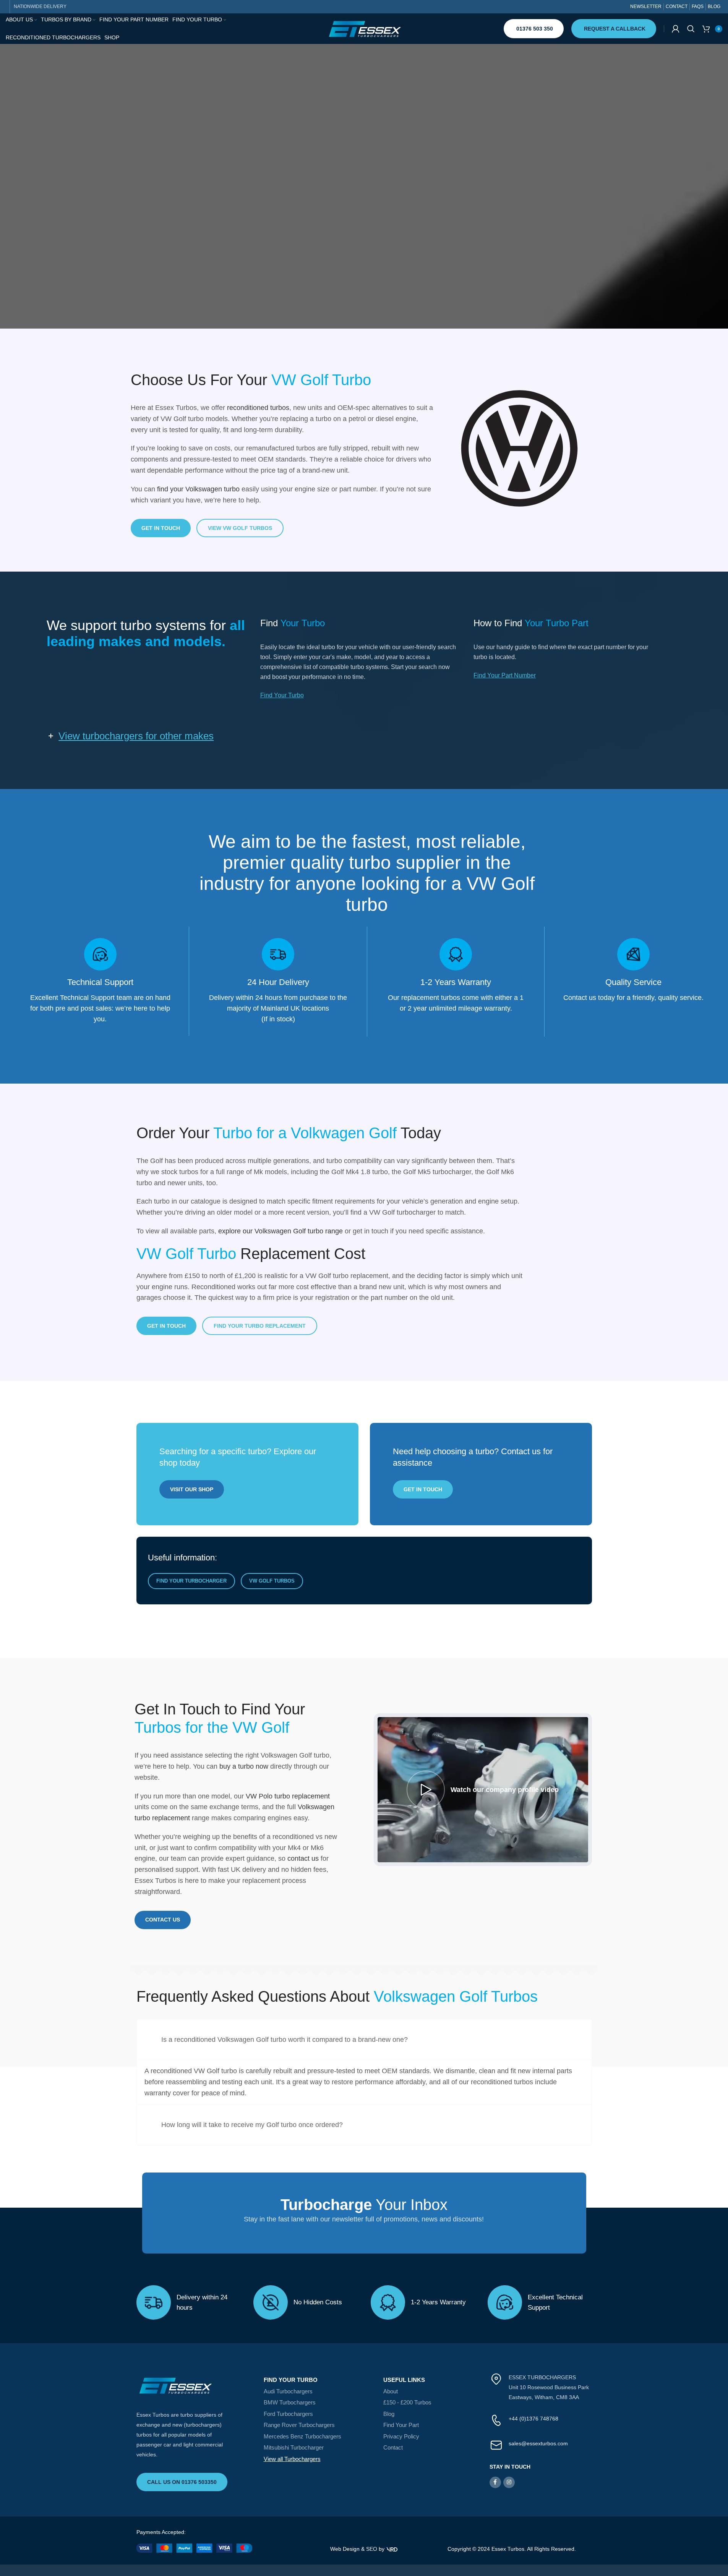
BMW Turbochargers (290, 2402)
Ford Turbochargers (288, 2414)
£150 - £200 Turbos (407, 2402)
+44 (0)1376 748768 (533, 2419)
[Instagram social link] (509, 2482)
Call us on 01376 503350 (182, 2482)
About (391, 2391)
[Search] (691, 29)
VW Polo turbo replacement (288, 1796)
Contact (393, 2447)
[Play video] (483, 1790)
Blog (389, 2414)
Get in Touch (161, 528)
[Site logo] (364, 28)
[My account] (676, 29)
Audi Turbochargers (288, 2391)
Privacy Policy (401, 2436)
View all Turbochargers (292, 2459)
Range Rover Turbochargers (299, 2425)
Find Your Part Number (505, 675)
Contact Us (163, 1920)
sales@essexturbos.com (538, 2443)
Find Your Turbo (282, 695)
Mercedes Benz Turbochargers (302, 2436)
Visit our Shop (192, 1489)
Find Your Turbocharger (191, 1581)
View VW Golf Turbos (240, 528)
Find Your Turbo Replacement (260, 1326)
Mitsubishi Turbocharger (294, 2447)
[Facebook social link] (495, 2482)
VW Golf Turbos (272, 1581)
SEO (372, 2549)
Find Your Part (401, 2425)
